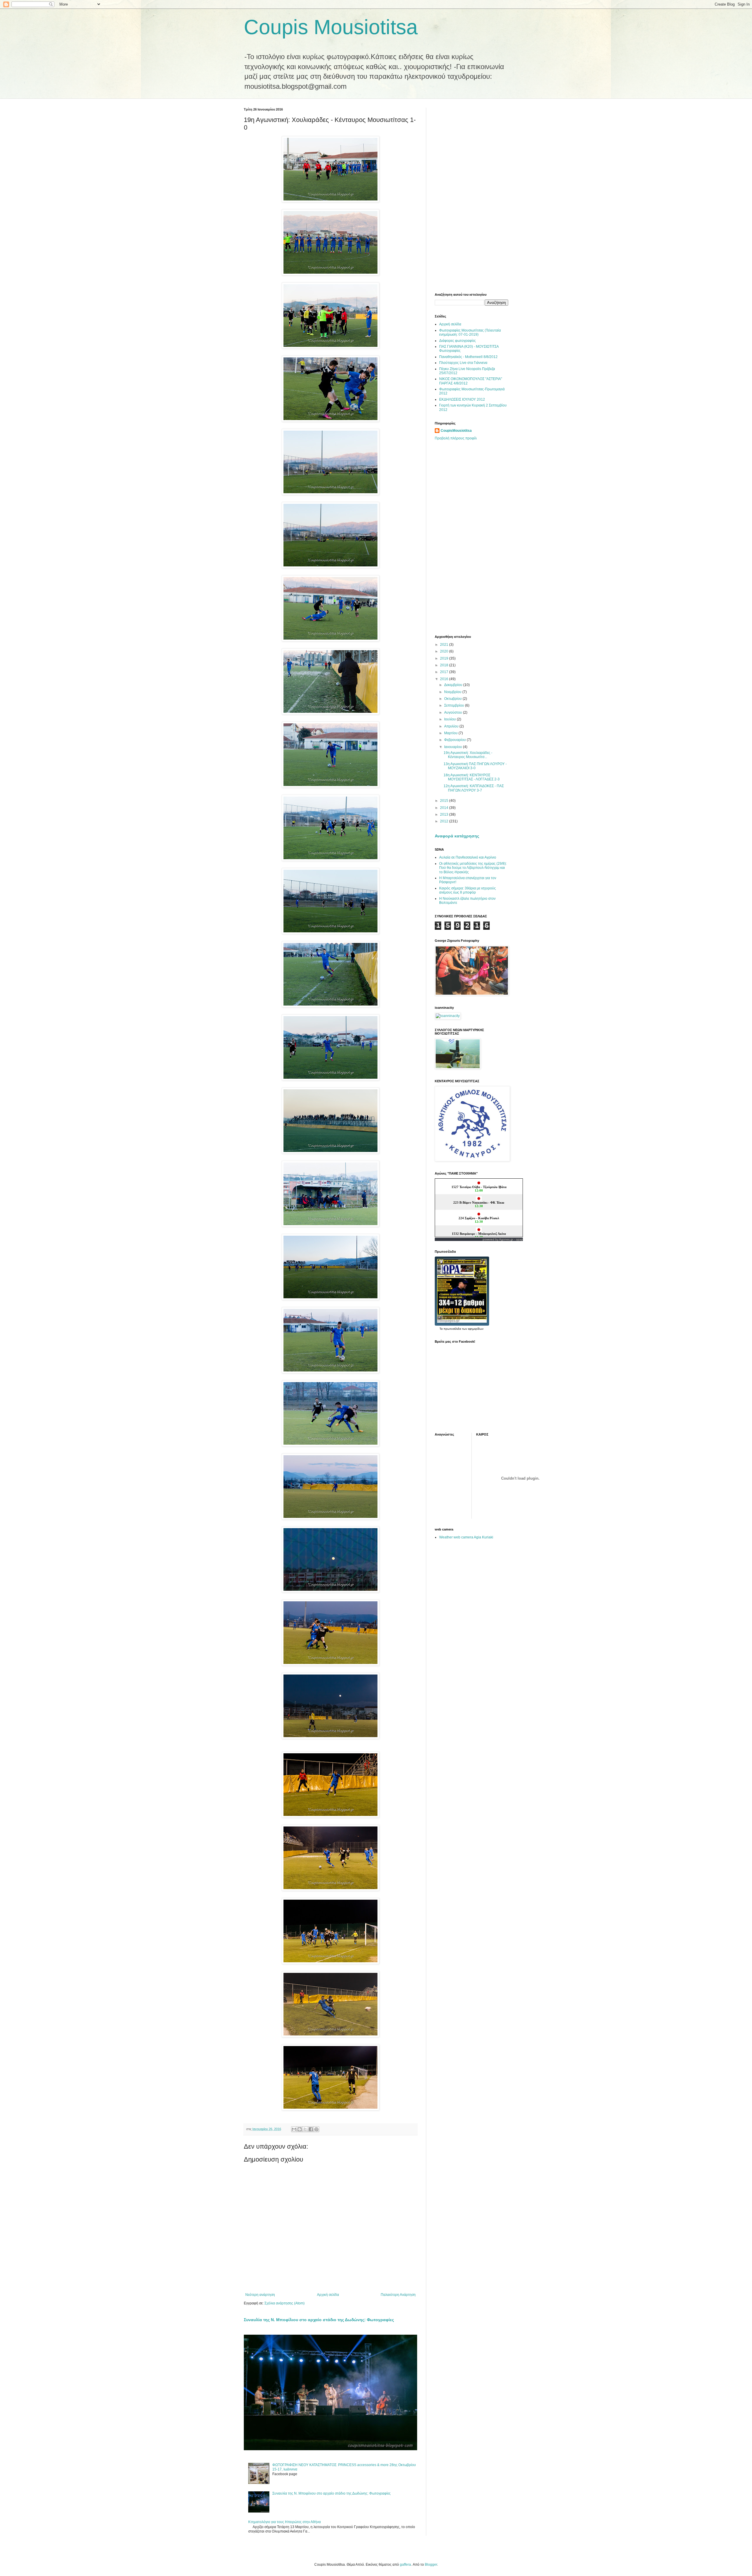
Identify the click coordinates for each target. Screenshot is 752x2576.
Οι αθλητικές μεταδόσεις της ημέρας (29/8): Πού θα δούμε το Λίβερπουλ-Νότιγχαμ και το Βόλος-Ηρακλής (473, 868)
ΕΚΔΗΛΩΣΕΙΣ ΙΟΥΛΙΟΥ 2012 (462, 399)
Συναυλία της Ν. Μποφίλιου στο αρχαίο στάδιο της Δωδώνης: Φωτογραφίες (319, 2320)
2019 (445, 658)
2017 (445, 672)
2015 (445, 801)
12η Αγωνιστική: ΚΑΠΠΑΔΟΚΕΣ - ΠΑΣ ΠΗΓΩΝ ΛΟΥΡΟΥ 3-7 (474, 788)
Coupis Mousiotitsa (331, 27)
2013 (445, 814)
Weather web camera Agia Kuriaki (466, 1537)
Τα (442, 1329)
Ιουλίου (450, 719)
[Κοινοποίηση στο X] (305, 2129)
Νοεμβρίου (453, 692)
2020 (445, 651)
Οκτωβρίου (453, 699)
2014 (445, 808)
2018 (445, 665)
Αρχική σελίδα (328, 2295)
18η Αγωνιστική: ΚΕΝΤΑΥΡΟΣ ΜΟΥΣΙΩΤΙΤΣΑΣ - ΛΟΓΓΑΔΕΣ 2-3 (472, 777)
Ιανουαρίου (454, 747)
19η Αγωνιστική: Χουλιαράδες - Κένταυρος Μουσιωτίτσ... (468, 755)
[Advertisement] (471, 196)
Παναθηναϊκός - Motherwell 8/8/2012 (468, 357)
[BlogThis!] (300, 2129)
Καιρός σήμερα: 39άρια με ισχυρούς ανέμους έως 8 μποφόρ (468, 890)
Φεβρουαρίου (455, 740)
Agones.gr (506, 1239)
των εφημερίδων (472, 1329)
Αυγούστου (454, 712)
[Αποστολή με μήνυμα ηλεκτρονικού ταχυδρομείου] (294, 2129)
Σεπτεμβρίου (455, 705)
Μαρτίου (451, 733)
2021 (445, 645)
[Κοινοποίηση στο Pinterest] (316, 2129)
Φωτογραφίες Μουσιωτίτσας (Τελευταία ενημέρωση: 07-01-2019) (470, 332)
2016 (445, 679)
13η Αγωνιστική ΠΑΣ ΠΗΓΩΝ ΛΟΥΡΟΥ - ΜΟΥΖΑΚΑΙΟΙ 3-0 (475, 766)
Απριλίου (452, 726)
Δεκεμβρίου (454, 685)
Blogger (431, 2565)
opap (519, 1239)
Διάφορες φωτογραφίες (458, 341)
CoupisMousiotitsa (456, 431)
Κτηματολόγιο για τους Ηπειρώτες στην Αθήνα (284, 2522)
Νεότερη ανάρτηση (260, 2295)
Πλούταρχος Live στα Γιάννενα (463, 363)
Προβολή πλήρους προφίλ (456, 438)
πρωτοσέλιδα (452, 1329)
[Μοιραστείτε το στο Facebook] (311, 2129)
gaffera (405, 2565)
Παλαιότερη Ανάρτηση (398, 2295)
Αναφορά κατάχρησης (457, 836)
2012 (445, 821)
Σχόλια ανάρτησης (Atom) (284, 2303)
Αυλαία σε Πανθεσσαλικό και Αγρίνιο (468, 857)
